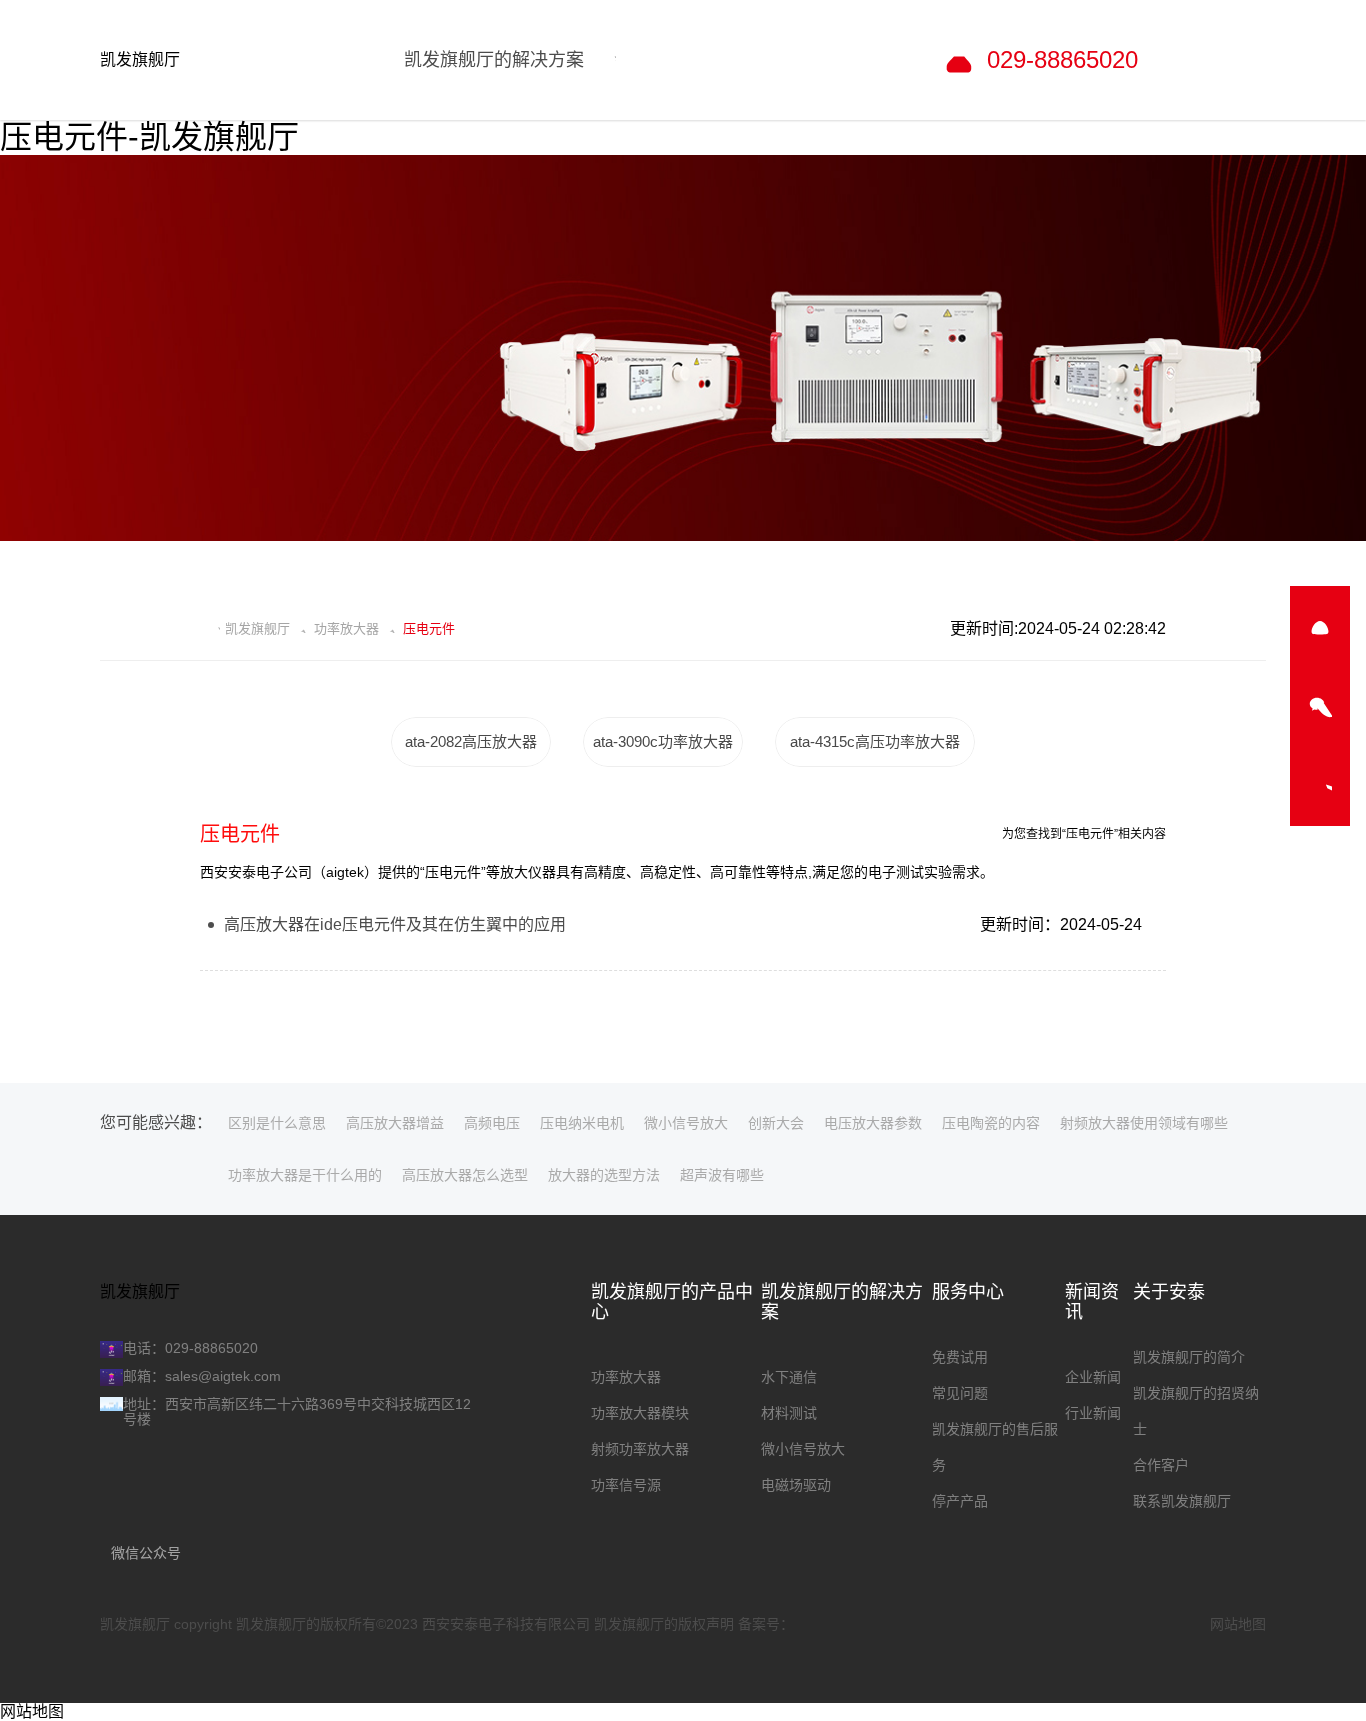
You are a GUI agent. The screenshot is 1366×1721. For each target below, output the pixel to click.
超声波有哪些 (722, 1175)
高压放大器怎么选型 (465, 1175)
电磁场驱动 (796, 1485)
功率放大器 (346, 629)
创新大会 (776, 1123)
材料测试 (789, 1413)
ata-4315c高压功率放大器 (875, 741)
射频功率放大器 (640, 1449)
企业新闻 (1093, 1377)
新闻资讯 (1092, 1302)
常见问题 (960, 1393)
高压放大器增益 (395, 1123)
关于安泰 (1169, 1292)
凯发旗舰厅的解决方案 (842, 1302)
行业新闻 (1093, 1413)
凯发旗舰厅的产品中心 (672, 1302)
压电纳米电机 (582, 1123)
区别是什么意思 (277, 1123)
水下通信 (789, 1377)
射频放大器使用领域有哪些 (1144, 1123)
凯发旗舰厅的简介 (1189, 1357)
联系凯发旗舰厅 (1182, 1501)
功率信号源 (626, 1485)
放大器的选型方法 (604, 1175)
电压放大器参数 (873, 1123)
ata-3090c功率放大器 (663, 741)
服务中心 (968, 1292)
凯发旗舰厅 (140, 59)
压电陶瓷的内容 (991, 1123)
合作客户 (1161, 1465)
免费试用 (960, 1357)
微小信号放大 (686, 1123)
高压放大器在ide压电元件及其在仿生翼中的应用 (395, 924)
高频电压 (492, 1123)
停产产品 (960, 1501)
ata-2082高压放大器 (471, 741)
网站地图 (1238, 1624)
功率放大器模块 (640, 1413)
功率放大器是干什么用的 (305, 1175)
